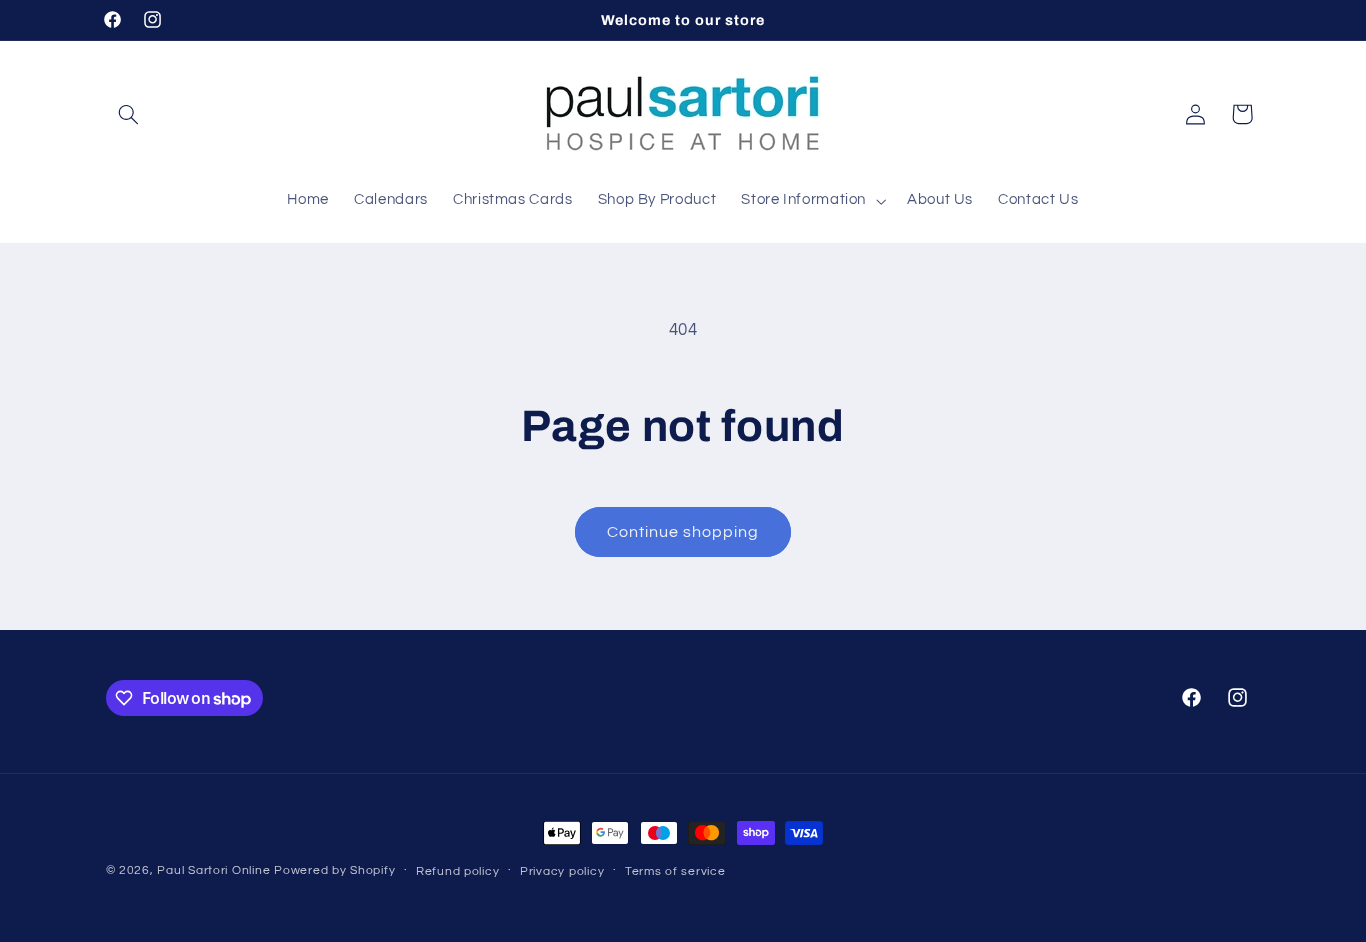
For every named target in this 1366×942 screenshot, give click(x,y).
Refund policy (458, 871)
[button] (129, 114)
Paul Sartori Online (213, 870)
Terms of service (675, 871)
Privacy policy (562, 871)
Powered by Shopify (334, 870)
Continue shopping (683, 532)
